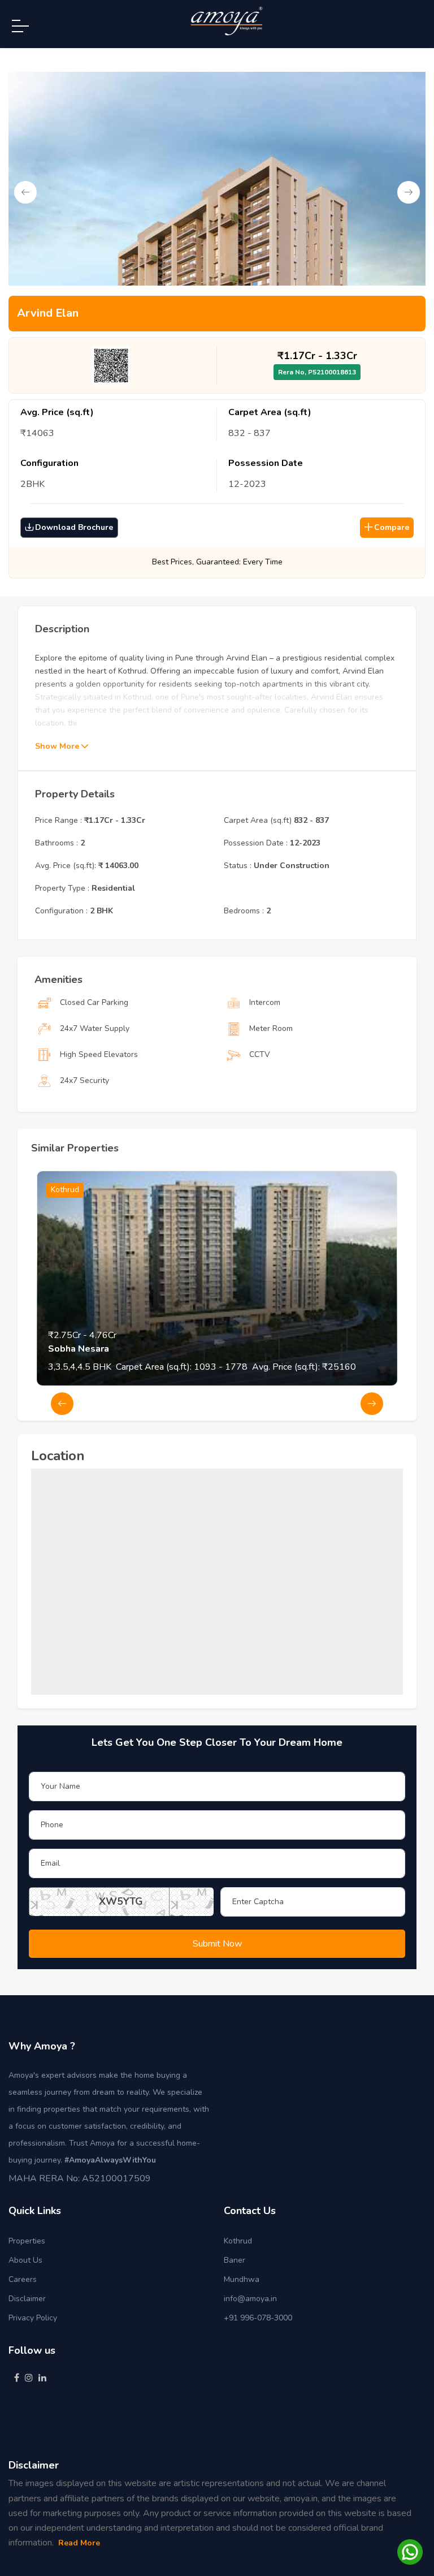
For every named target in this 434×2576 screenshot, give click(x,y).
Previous (25, 192)
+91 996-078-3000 (258, 2318)
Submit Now (217, 1944)
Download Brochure (74, 527)
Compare (392, 527)
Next (409, 192)
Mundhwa (242, 2279)
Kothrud (238, 2241)
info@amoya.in (250, 2299)
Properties (27, 2241)
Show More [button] (58, 746)
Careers (23, 2279)
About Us (25, 2260)
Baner (235, 2260)
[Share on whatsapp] (410, 2551)
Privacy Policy (33, 2318)
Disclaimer (27, 2299)
